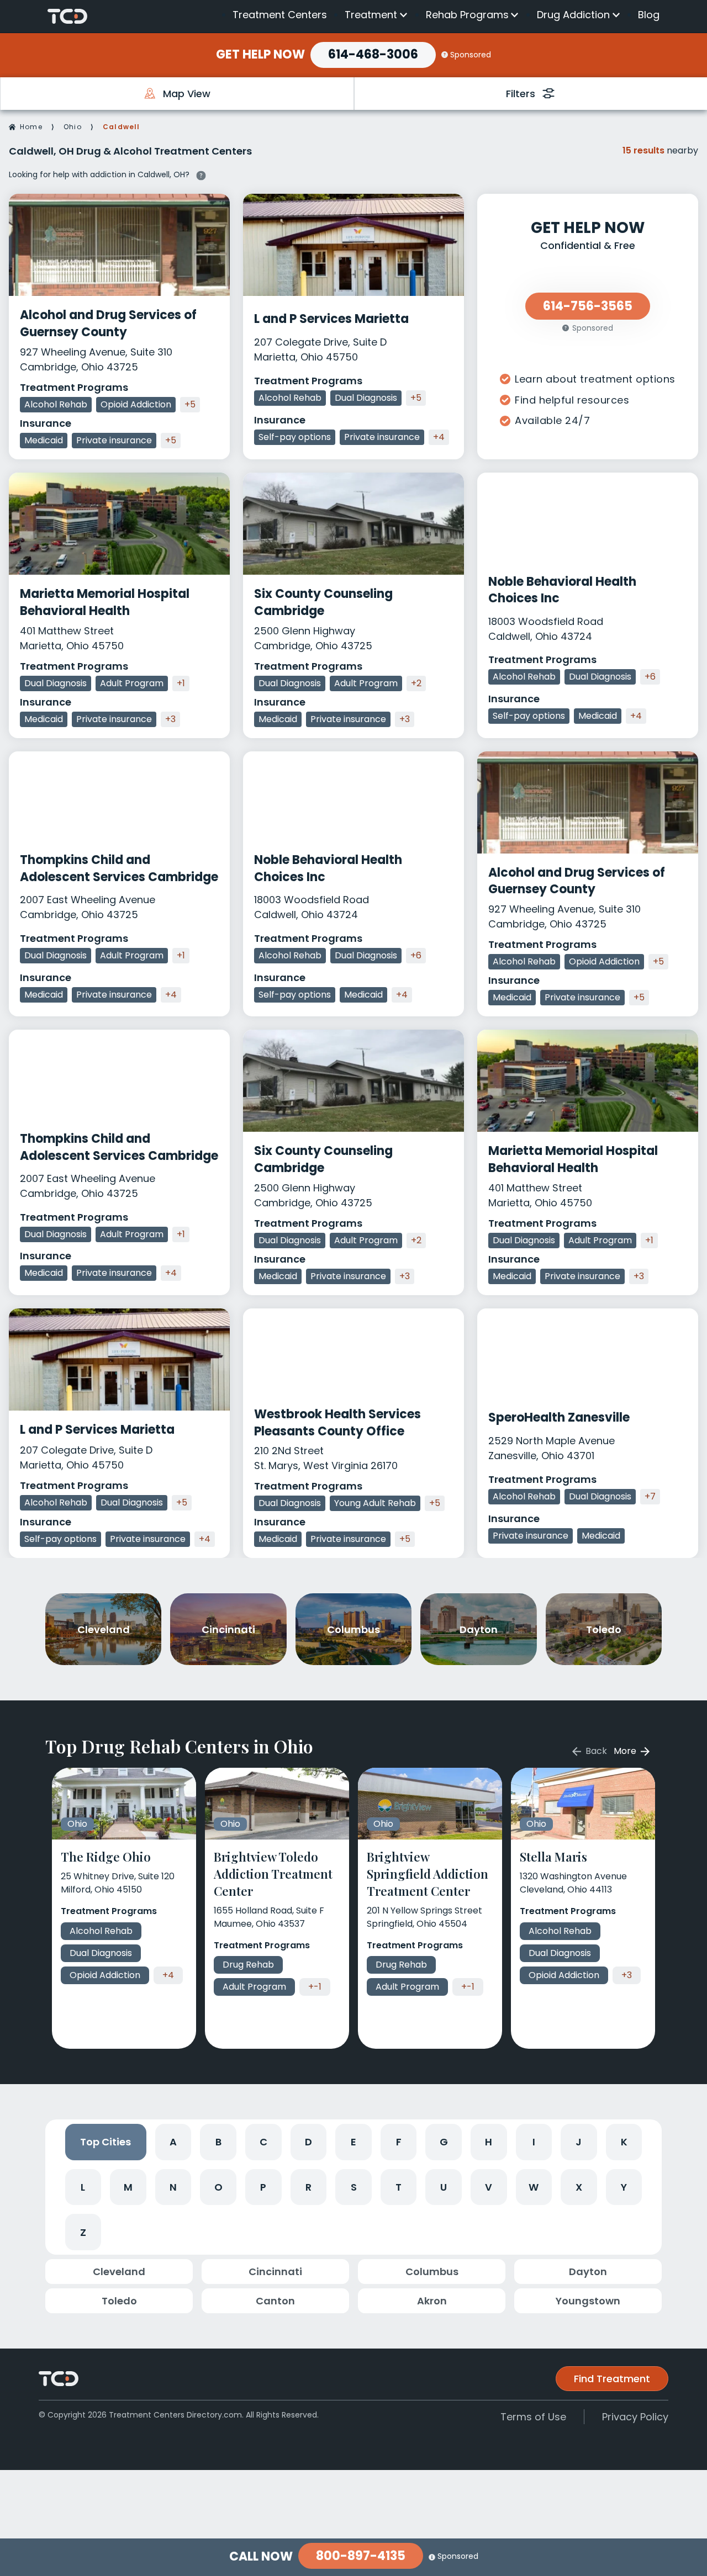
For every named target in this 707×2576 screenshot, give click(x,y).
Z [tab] (83, 2232)
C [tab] (263, 2142)
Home (31, 127)
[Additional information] (201, 174)
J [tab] (579, 2142)
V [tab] (489, 2187)
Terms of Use (533, 2417)
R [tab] (308, 2187)
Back (595, 1751)
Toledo (119, 2301)
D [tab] (308, 2142)
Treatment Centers (280, 15)
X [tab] (579, 2187)
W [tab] (534, 2187)
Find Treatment (612, 2379)
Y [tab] (624, 2187)
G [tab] (444, 2142)
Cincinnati (275, 2272)
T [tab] (399, 2187)
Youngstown (588, 2301)
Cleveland (119, 2272)
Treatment (371, 15)
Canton (275, 2301)
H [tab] (489, 2142)
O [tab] (218, 2187)
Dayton (588, 2272)
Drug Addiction (573, 15)
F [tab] (399, 2142)
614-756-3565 (588, 306)
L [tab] (83, 2187)
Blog (649, 15)
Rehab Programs (467, 15)
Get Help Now (260, 55)
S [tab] (354, 2187)
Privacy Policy (635, 2417)
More (626, 1751)
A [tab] (173, 2142)
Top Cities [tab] (105, 2142)
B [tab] (218, 2142)
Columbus (432, 2272)
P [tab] (263, 2187)
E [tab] (353, 2142)
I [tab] (534, 2142)
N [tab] (173, 2187)
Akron (432, 2301)
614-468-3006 (373, 54)
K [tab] (624, 2142)
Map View (187, 94)
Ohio (73, 127)
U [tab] (444, 2187)
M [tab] (128, 2187)
